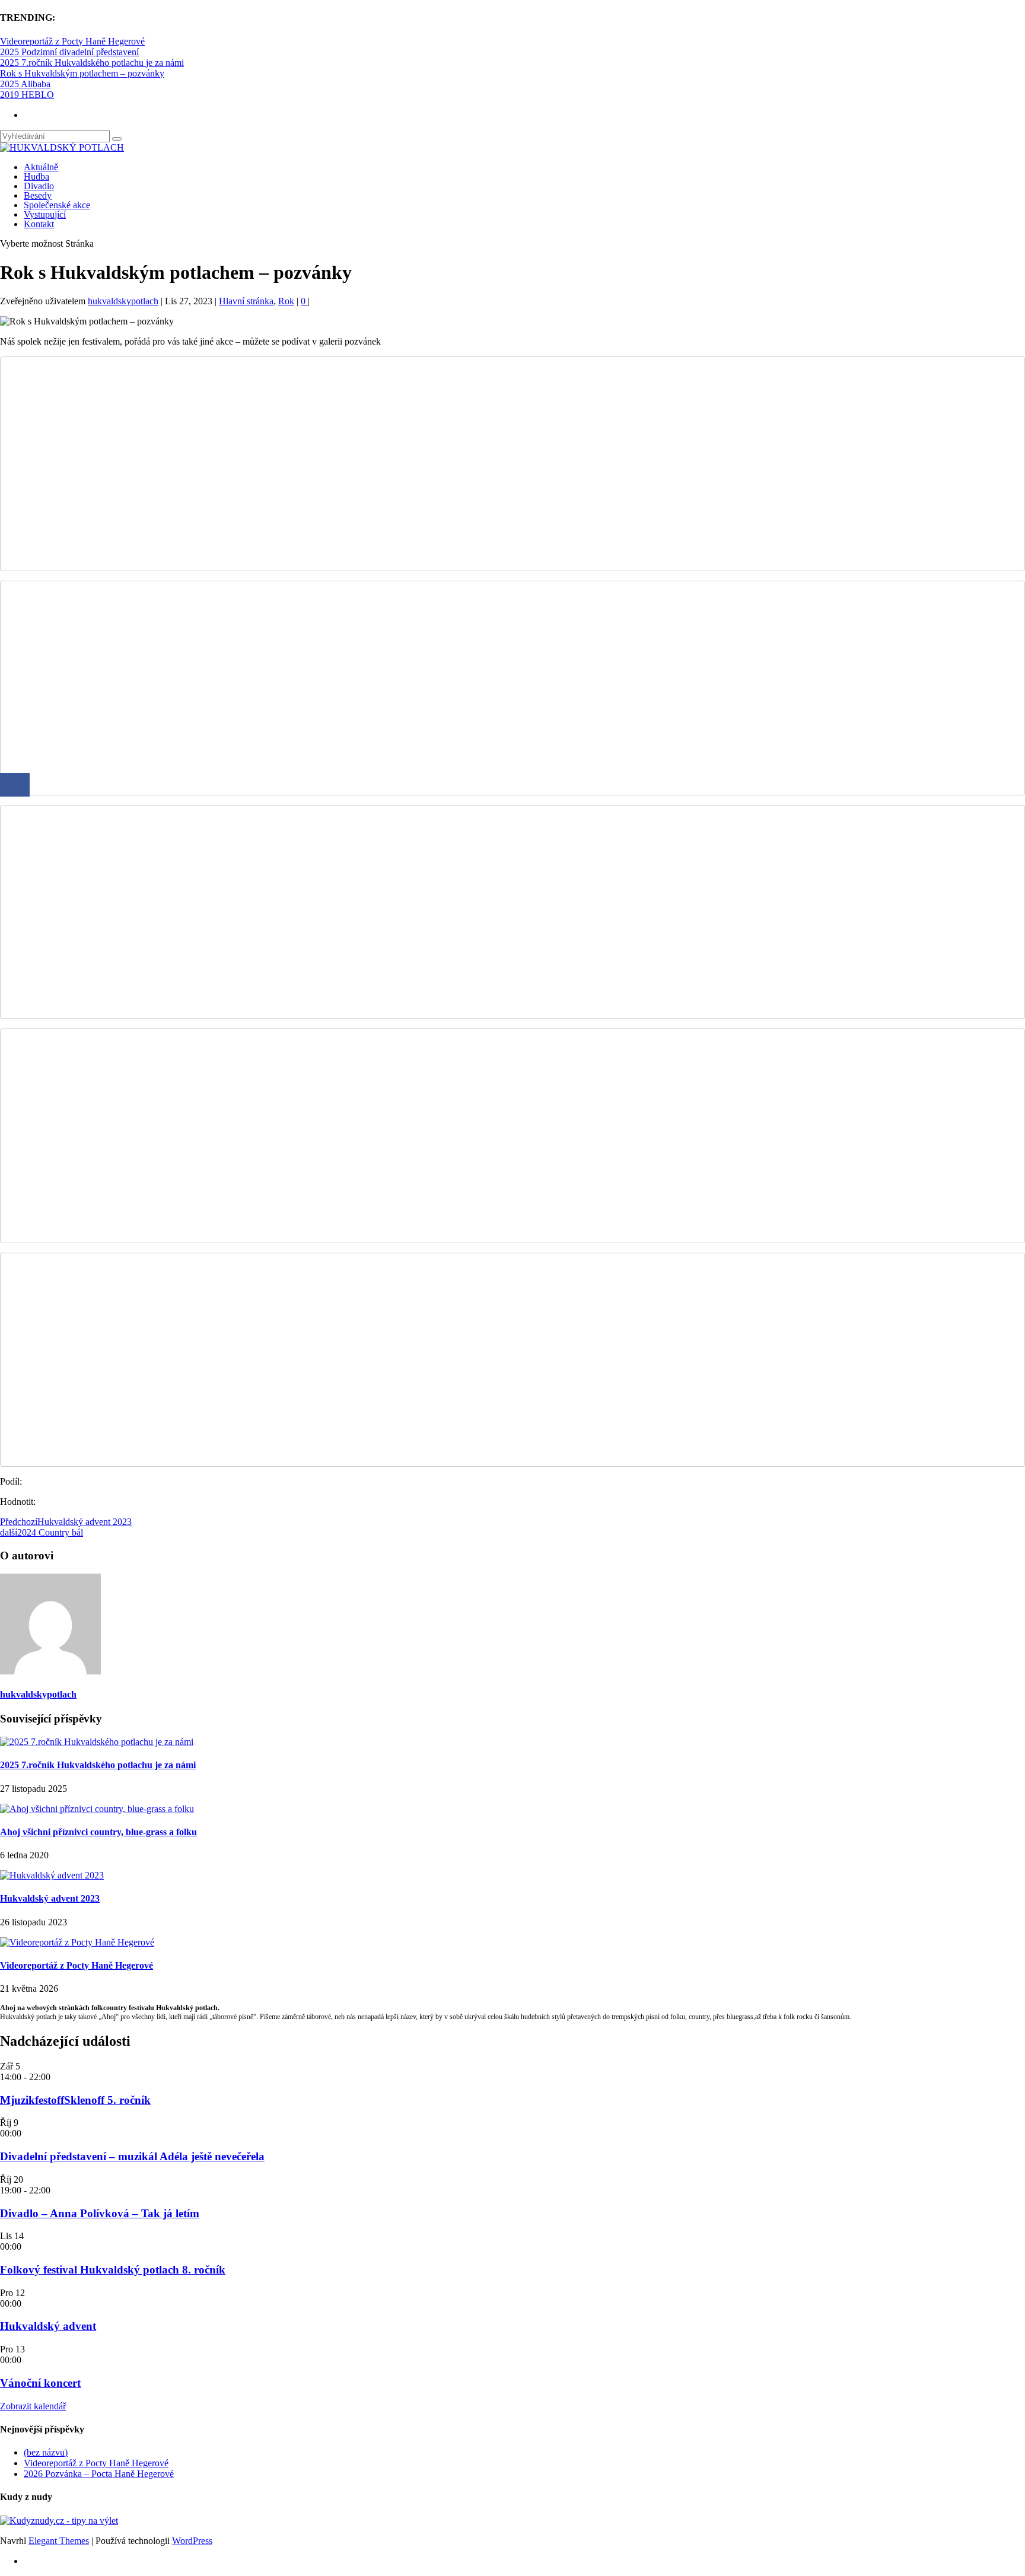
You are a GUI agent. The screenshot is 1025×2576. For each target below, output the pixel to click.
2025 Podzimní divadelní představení (69, 52)
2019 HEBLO (27, 95)
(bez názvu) (46, 2452)
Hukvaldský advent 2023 (50, 1898)
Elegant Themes (59, 2541)
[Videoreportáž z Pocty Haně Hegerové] (77, 1942)
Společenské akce (57, 205)
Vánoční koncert (40, 2383)
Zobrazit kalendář (33, 2406)
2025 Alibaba (25, 84)
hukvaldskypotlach (123, 301)
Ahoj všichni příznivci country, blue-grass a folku (98, 1832)
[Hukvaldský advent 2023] (52, 1875)
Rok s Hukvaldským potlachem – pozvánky (82, 73)
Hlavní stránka (246, 301)
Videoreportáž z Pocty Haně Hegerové (72, 41)
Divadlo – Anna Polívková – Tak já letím (100, 2213)
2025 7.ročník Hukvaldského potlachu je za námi (92, 63)
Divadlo (39, 186)
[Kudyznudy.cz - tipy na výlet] (59, 2521)
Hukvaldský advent (48, 2326)
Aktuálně (41, 167)
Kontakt (39, 224)
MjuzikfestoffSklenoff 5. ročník (75, 2100)
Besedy (38, 195)
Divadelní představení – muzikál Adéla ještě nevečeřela (132, 2156)
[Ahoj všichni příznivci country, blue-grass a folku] (97, 1809)
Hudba (36, 176)
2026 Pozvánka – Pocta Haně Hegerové (99, 2474)
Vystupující (45, 214)
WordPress (192, 2541)
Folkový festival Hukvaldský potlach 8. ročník (113, 2270)
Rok (286, 301)
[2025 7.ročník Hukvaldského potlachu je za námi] (97, 1742)
